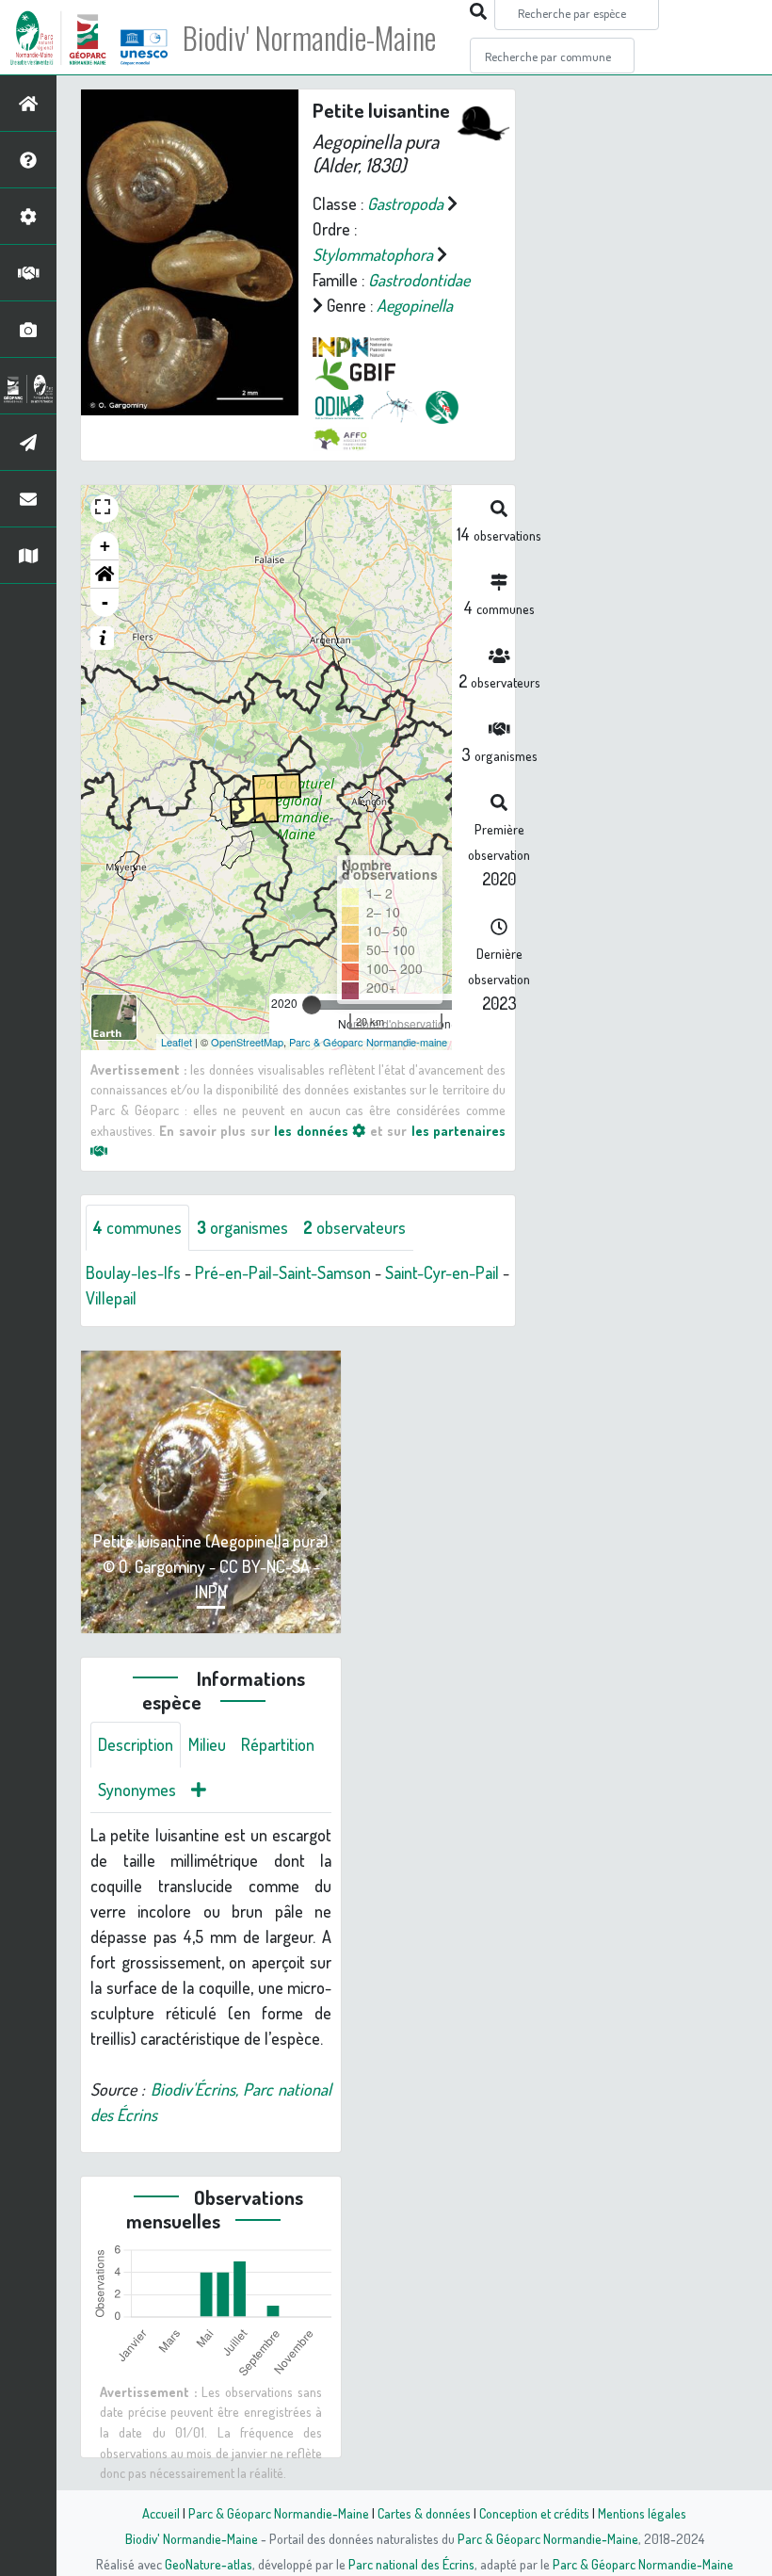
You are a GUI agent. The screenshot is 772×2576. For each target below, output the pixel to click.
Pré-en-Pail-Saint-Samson (283, 1272)
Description (136, 1744)
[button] (105, 575)
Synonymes (137, 1790)
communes (137, 1227)
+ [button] (105, 546)
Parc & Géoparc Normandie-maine (368, 1042)
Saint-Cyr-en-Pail (442, 1272)
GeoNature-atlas (209, 2564)
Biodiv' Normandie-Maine (309, 38)
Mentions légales (642, 2513)
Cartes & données (424, 2513)
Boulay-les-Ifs (133, 1272)
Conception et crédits (534, 2513)
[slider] (312, 1005)
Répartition (278, 1744)
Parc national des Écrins (411, 2564)
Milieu (207, 1744)
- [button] (105, 602)
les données (313, 1130)
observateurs (354, 1227)
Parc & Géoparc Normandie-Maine (279, 2513)
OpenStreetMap (247, 1042)
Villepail (111, 1298)
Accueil (161, 2513)
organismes (242, 1227)
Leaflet (177, 1042)
